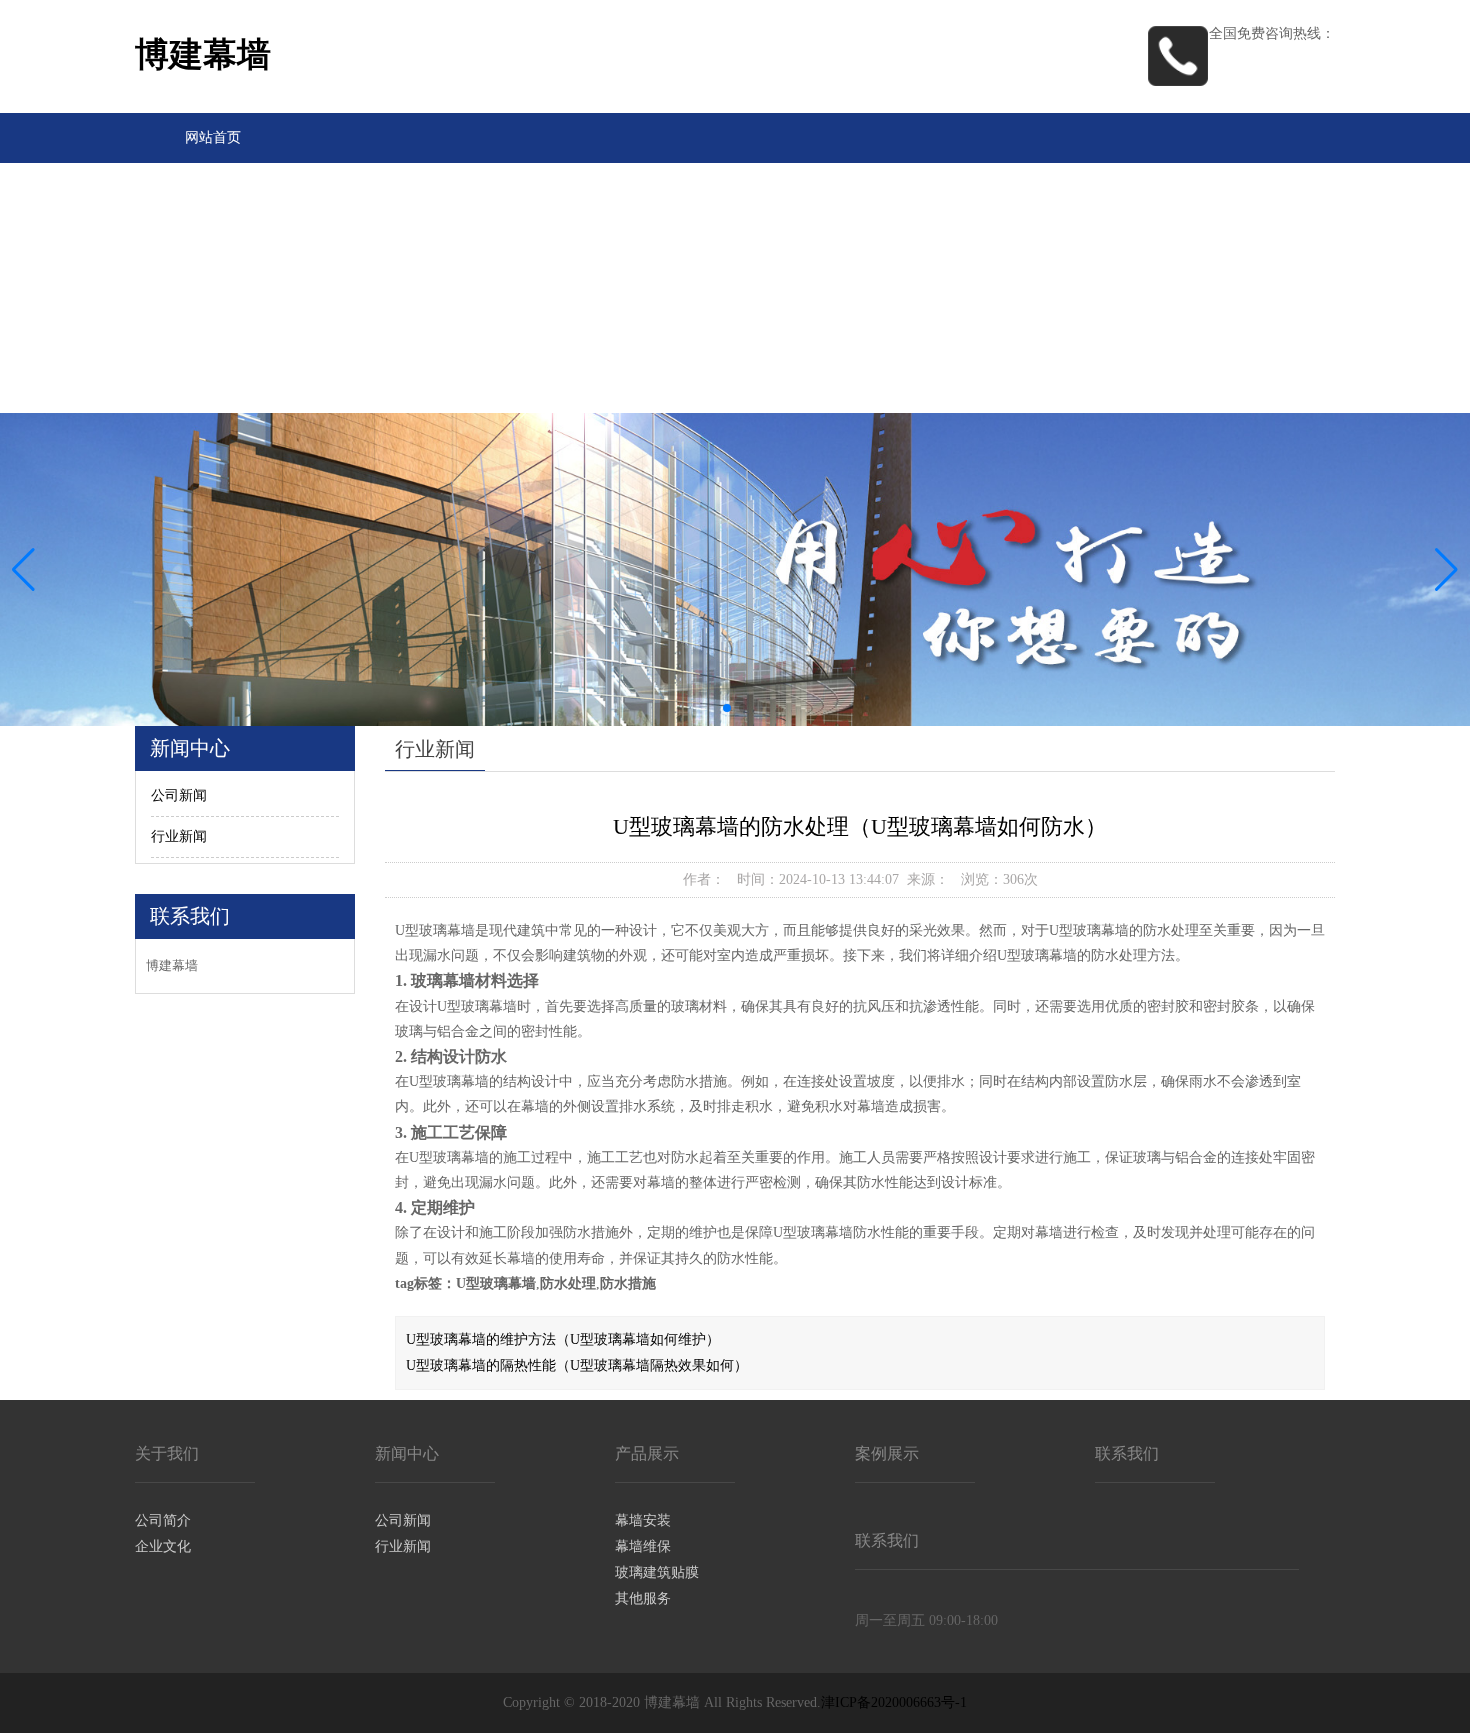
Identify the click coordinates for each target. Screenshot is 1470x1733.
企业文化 (163, 1546)
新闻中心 (213, 237)
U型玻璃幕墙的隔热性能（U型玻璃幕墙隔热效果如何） (577, 1365)
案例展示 (213, 337)
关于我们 (213, 187)
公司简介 (163, 1520)
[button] (1446, 570)
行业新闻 (179, 836)
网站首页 (213, 137)
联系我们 (213, 387)
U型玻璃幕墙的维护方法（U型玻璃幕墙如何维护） (563, 1339)
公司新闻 (179, 795)
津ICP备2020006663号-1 (894, 1702)
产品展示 (213, 287)
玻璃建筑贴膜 (657, 1572)
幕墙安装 (643, 1520)
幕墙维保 (643, 1546)
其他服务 (643, 1598)
